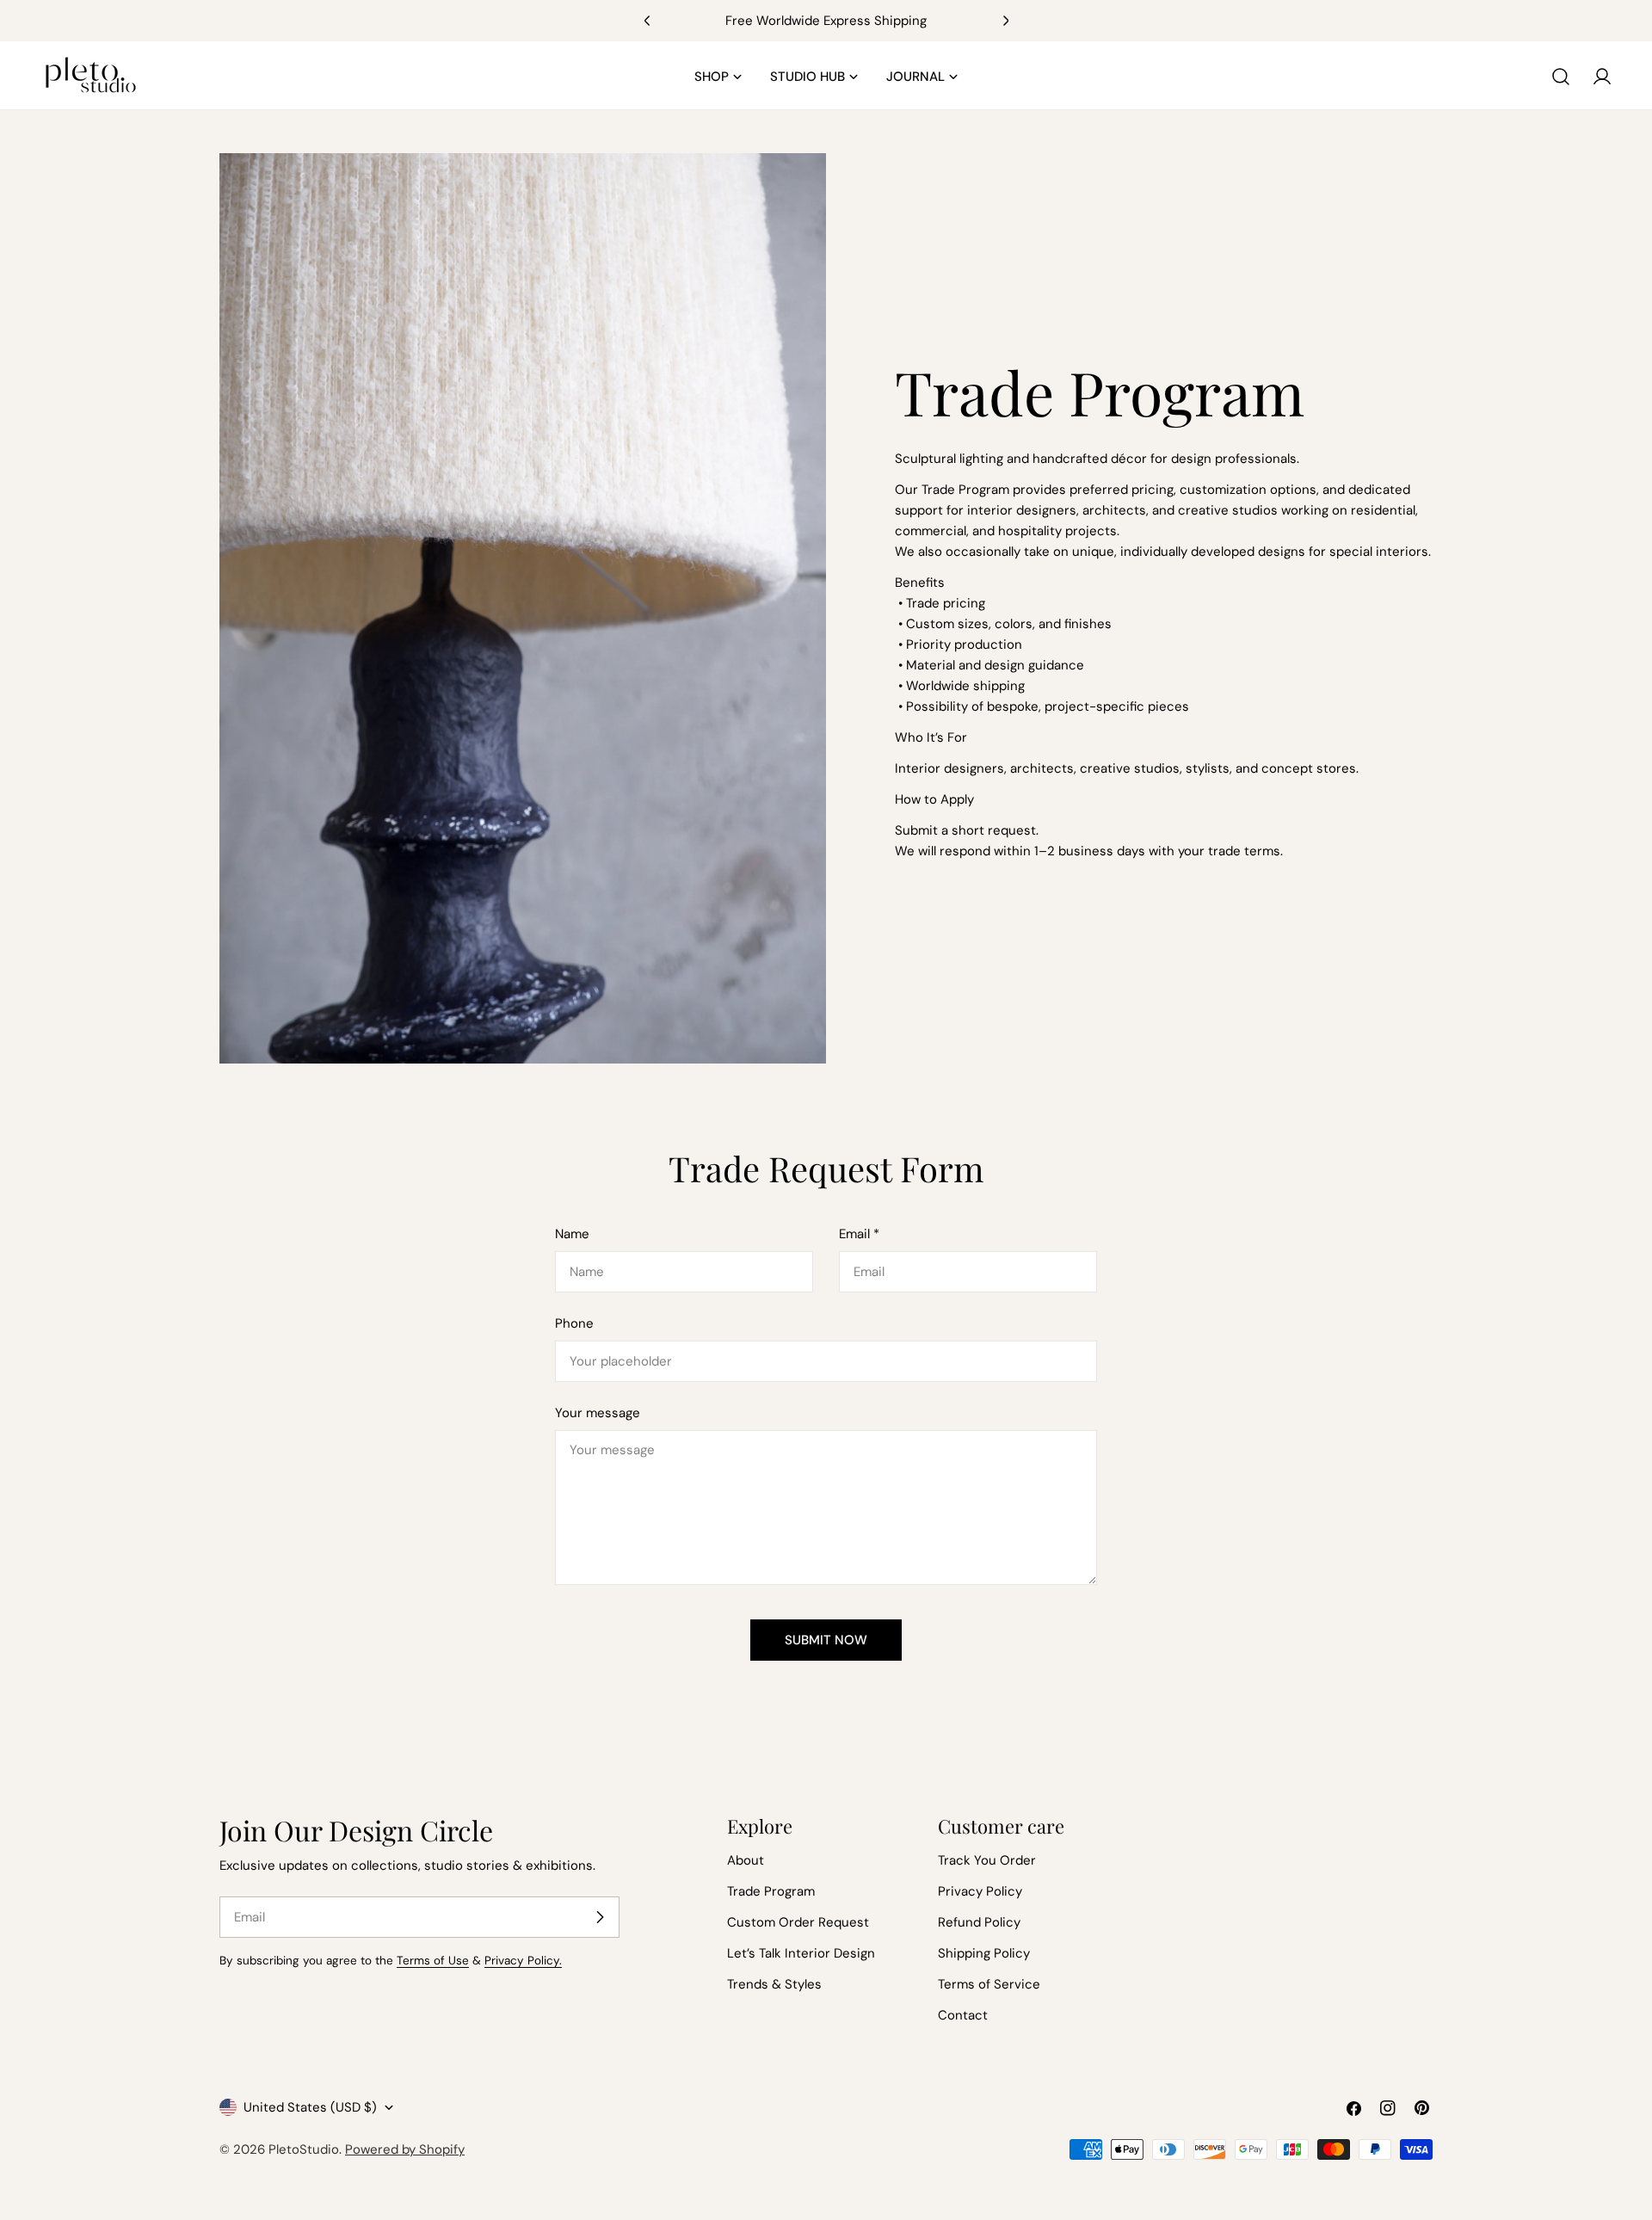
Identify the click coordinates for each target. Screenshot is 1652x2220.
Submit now (826, 1640)
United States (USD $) (310, 2107)
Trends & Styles (774, 1984)
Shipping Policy (984, 1953)
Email (859, 1234)
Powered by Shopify (405, 2149)
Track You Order (987, 1860)
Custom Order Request (798, 1922)
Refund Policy (979, 1922)
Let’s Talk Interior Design (801, 1953)
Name (572, 1234)
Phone (574, 1323)
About (746, 1860)
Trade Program (771, 1891)
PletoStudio (304, 2149)
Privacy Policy (980, 1891)
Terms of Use (433, 1961)
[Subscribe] (600, 1917)
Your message (598, 1413)
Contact (963, 2015)
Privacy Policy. (523, 1961)
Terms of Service (989, 1984)
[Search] (1561, 77)
